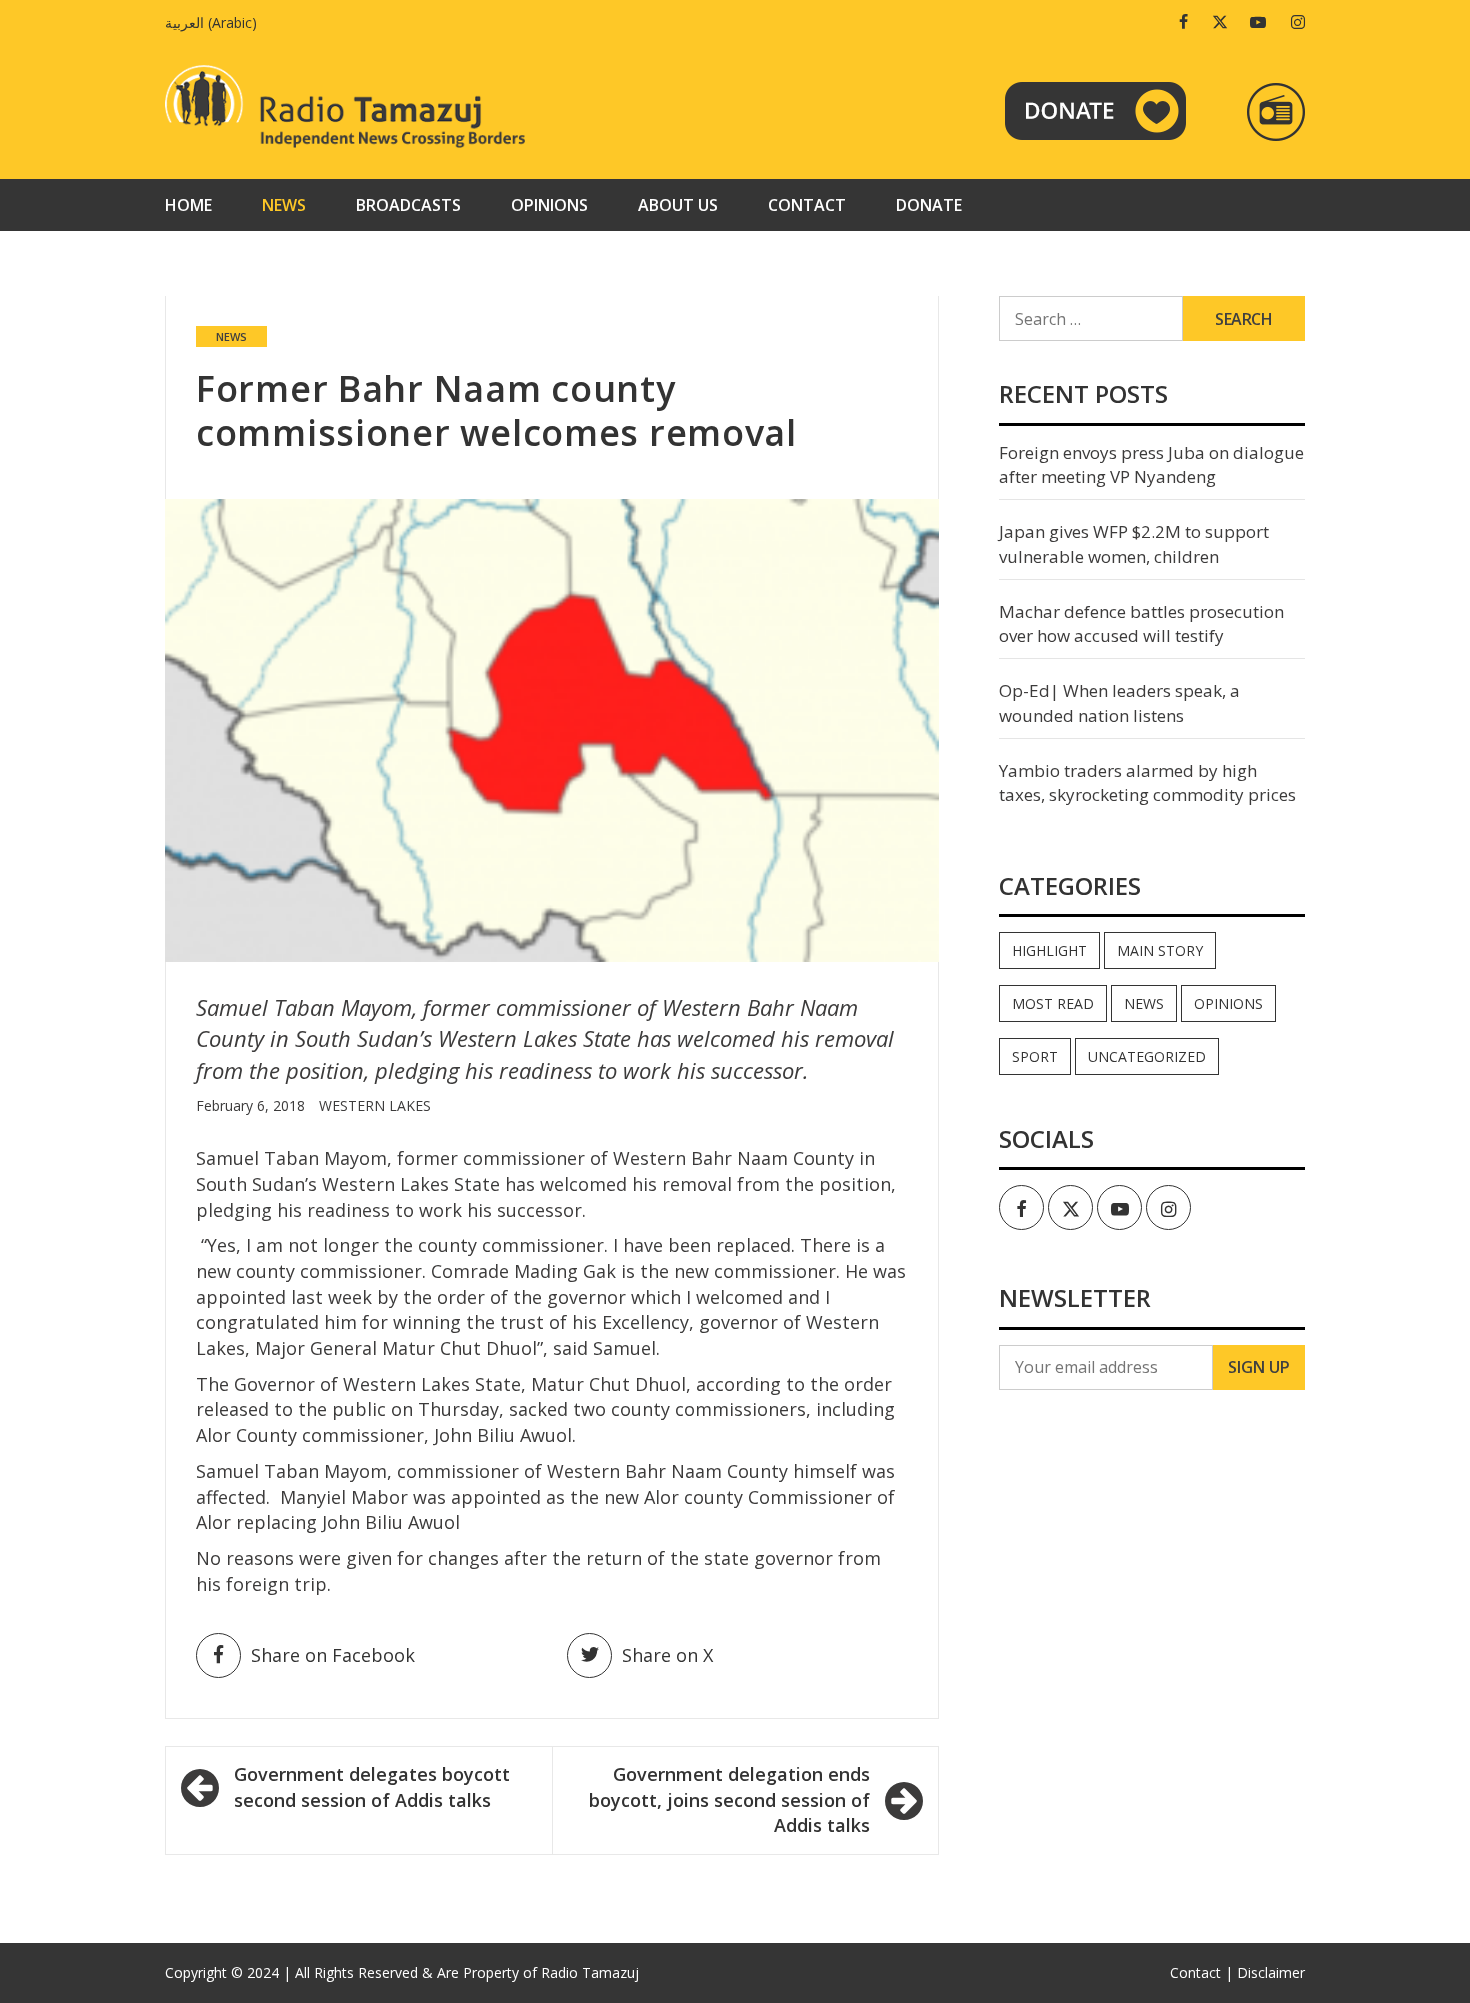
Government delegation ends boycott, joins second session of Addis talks (729, 1799)
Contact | (1201, 1972)
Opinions (549, 205)
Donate (929, 205)
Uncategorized (1147, 1056)
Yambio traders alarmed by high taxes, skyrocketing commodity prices (1147, 782)
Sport (1035, 1056)
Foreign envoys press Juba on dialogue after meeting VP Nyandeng (1151, 464)
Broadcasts (408, 205)
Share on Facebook (333, 1655)
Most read (1053, 1003)
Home (188, 205)
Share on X (667, 1655)
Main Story (1160, 950)
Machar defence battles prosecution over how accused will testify (1141, 623)
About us (678, 205)
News (284, 205)
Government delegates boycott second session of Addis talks (372, 1787)
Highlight (1049, 950)
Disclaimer (1271, 1972)
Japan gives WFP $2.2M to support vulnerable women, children (1134, 543)
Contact (807, 205)
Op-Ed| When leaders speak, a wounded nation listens (1119, 702)
